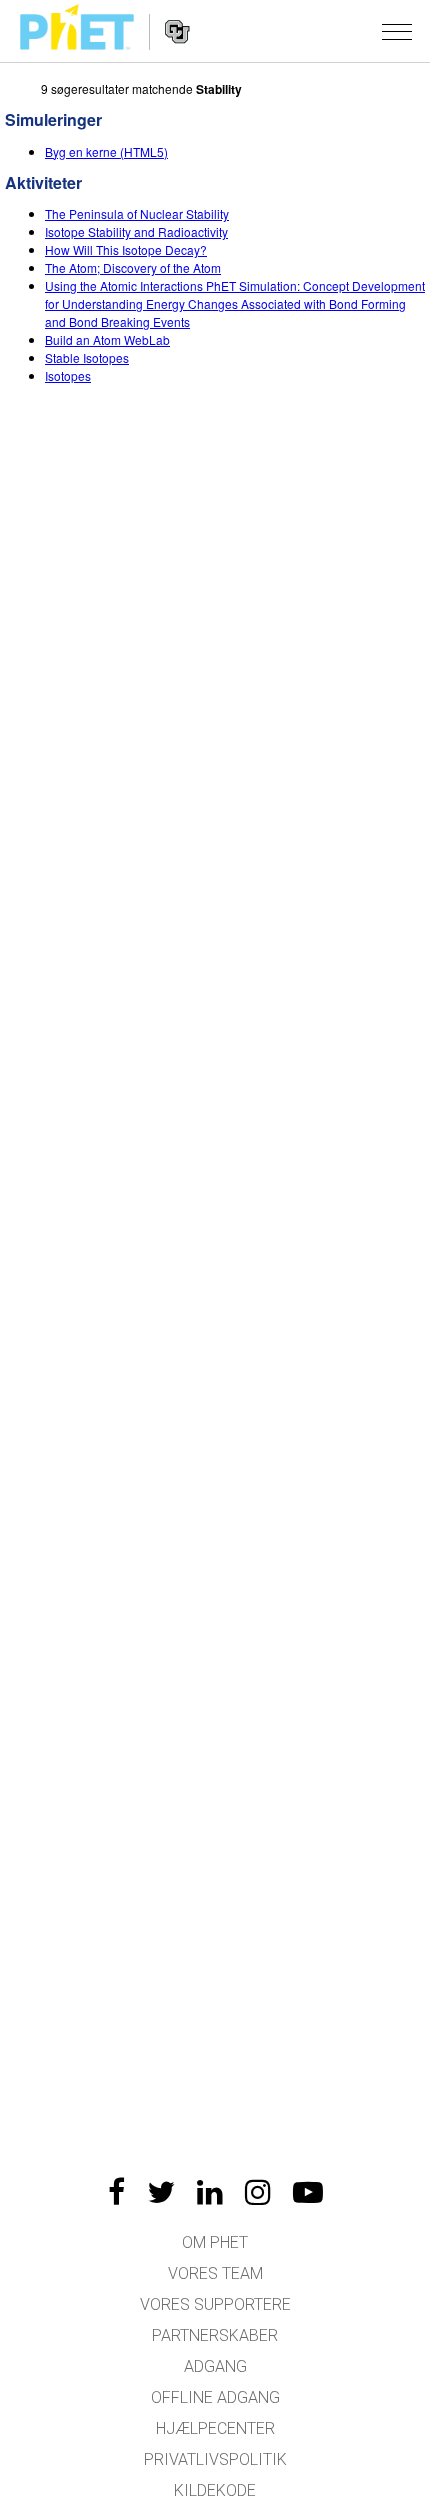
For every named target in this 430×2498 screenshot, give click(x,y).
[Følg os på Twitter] (161, 2192)
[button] (397, 31)
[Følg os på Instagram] (258, 2192)
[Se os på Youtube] (308, 2192)
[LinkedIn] (210, 2192)
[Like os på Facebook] (116, 2192)
